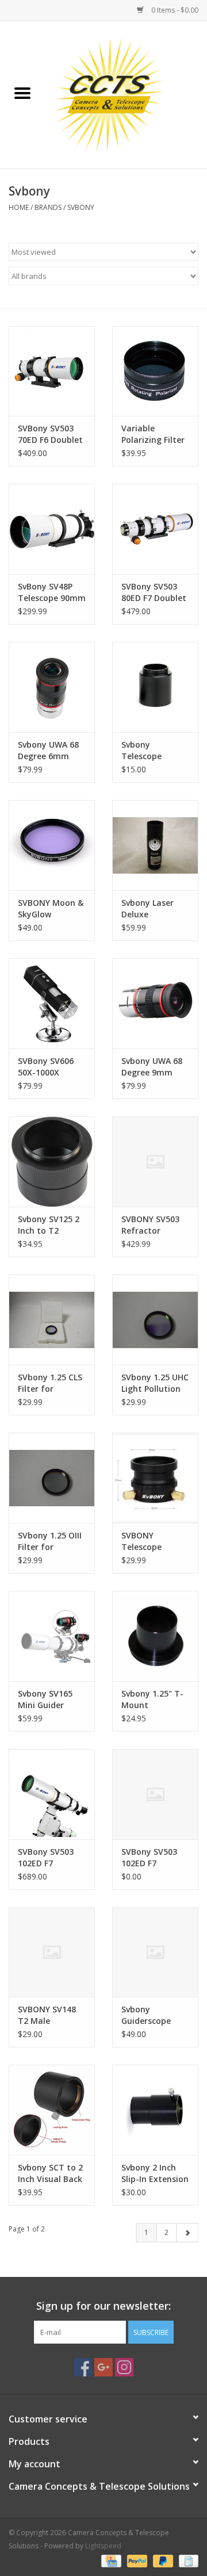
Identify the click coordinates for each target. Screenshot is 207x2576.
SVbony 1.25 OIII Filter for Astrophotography (52, 1541)
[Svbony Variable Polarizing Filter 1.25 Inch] (155, 371)
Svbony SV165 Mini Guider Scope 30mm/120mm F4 (47, 1700)
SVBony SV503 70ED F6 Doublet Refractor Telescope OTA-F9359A (50, 434)
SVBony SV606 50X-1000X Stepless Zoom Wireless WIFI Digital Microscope (47, 1067)
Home (19, 207)
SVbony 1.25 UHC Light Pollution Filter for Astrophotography (155, 1383)
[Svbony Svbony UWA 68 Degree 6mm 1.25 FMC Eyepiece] (52, 687)
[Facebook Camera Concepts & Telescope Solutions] (83, 2367)
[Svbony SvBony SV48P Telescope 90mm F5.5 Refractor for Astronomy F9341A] (52, 529)
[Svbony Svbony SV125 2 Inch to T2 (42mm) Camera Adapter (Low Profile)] (52, 1161)
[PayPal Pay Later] (162, 2560)
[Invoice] (187, 2560)
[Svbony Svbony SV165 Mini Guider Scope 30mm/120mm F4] (52, 1636)
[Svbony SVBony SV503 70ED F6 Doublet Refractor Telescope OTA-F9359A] (52, 371)
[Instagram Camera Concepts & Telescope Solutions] (124, 2367)
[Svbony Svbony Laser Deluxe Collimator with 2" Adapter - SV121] (155, 845)
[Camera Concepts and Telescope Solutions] (126, 94)
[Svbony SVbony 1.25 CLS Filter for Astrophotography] (52, 1320)
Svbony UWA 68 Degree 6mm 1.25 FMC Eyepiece (48, 751)
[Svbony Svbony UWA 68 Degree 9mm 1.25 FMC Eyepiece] (155, 1003)
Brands (48, 207)
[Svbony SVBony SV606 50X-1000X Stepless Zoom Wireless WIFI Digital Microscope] (52, 1003)
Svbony (81, 207)
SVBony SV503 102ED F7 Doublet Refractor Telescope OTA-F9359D (49, 1858)
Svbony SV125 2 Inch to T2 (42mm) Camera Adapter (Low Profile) (50, 1225)
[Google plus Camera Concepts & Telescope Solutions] (103, 2367)
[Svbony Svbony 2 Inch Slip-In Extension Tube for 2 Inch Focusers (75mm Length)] (155, 2110)
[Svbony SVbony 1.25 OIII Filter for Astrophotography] (52, 1478)
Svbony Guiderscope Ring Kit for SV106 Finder (147, 2015)
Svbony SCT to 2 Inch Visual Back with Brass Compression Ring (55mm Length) (50, 2173)
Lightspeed (103, 2546)
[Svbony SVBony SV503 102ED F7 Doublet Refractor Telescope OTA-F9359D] (52, 1794)
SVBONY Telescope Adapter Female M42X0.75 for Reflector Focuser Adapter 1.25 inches (154, 1541)
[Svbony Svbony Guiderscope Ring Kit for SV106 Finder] (155, 1952)
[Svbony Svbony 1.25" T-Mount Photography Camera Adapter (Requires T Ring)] (155, 1636)
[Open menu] (22, 93)
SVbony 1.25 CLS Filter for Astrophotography (52, 1383)
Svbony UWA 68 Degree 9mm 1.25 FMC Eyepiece (152, 1067)
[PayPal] (136, 2560)
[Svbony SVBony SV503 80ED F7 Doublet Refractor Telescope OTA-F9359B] (155, 529)
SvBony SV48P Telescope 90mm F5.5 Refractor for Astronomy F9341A (52, 592)
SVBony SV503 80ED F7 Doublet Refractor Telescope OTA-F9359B (154, 592)
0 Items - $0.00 (174, 10)
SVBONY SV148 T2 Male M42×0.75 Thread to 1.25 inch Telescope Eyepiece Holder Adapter (49, 2015)
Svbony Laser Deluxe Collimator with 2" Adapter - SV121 (153, 909)
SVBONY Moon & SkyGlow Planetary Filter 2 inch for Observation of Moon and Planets (51, 909)
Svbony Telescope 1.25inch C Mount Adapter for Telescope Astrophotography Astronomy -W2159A (155, 751)
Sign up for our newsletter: (103, 2306)
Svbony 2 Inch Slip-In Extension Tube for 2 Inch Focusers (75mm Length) (155, 2173)
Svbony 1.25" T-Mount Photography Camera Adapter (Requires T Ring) (155, 1700)
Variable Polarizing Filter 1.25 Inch (153, 434)
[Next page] (187, 2233)
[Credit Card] (110, 2560)
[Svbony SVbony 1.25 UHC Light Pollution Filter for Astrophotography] (155, 1320)
